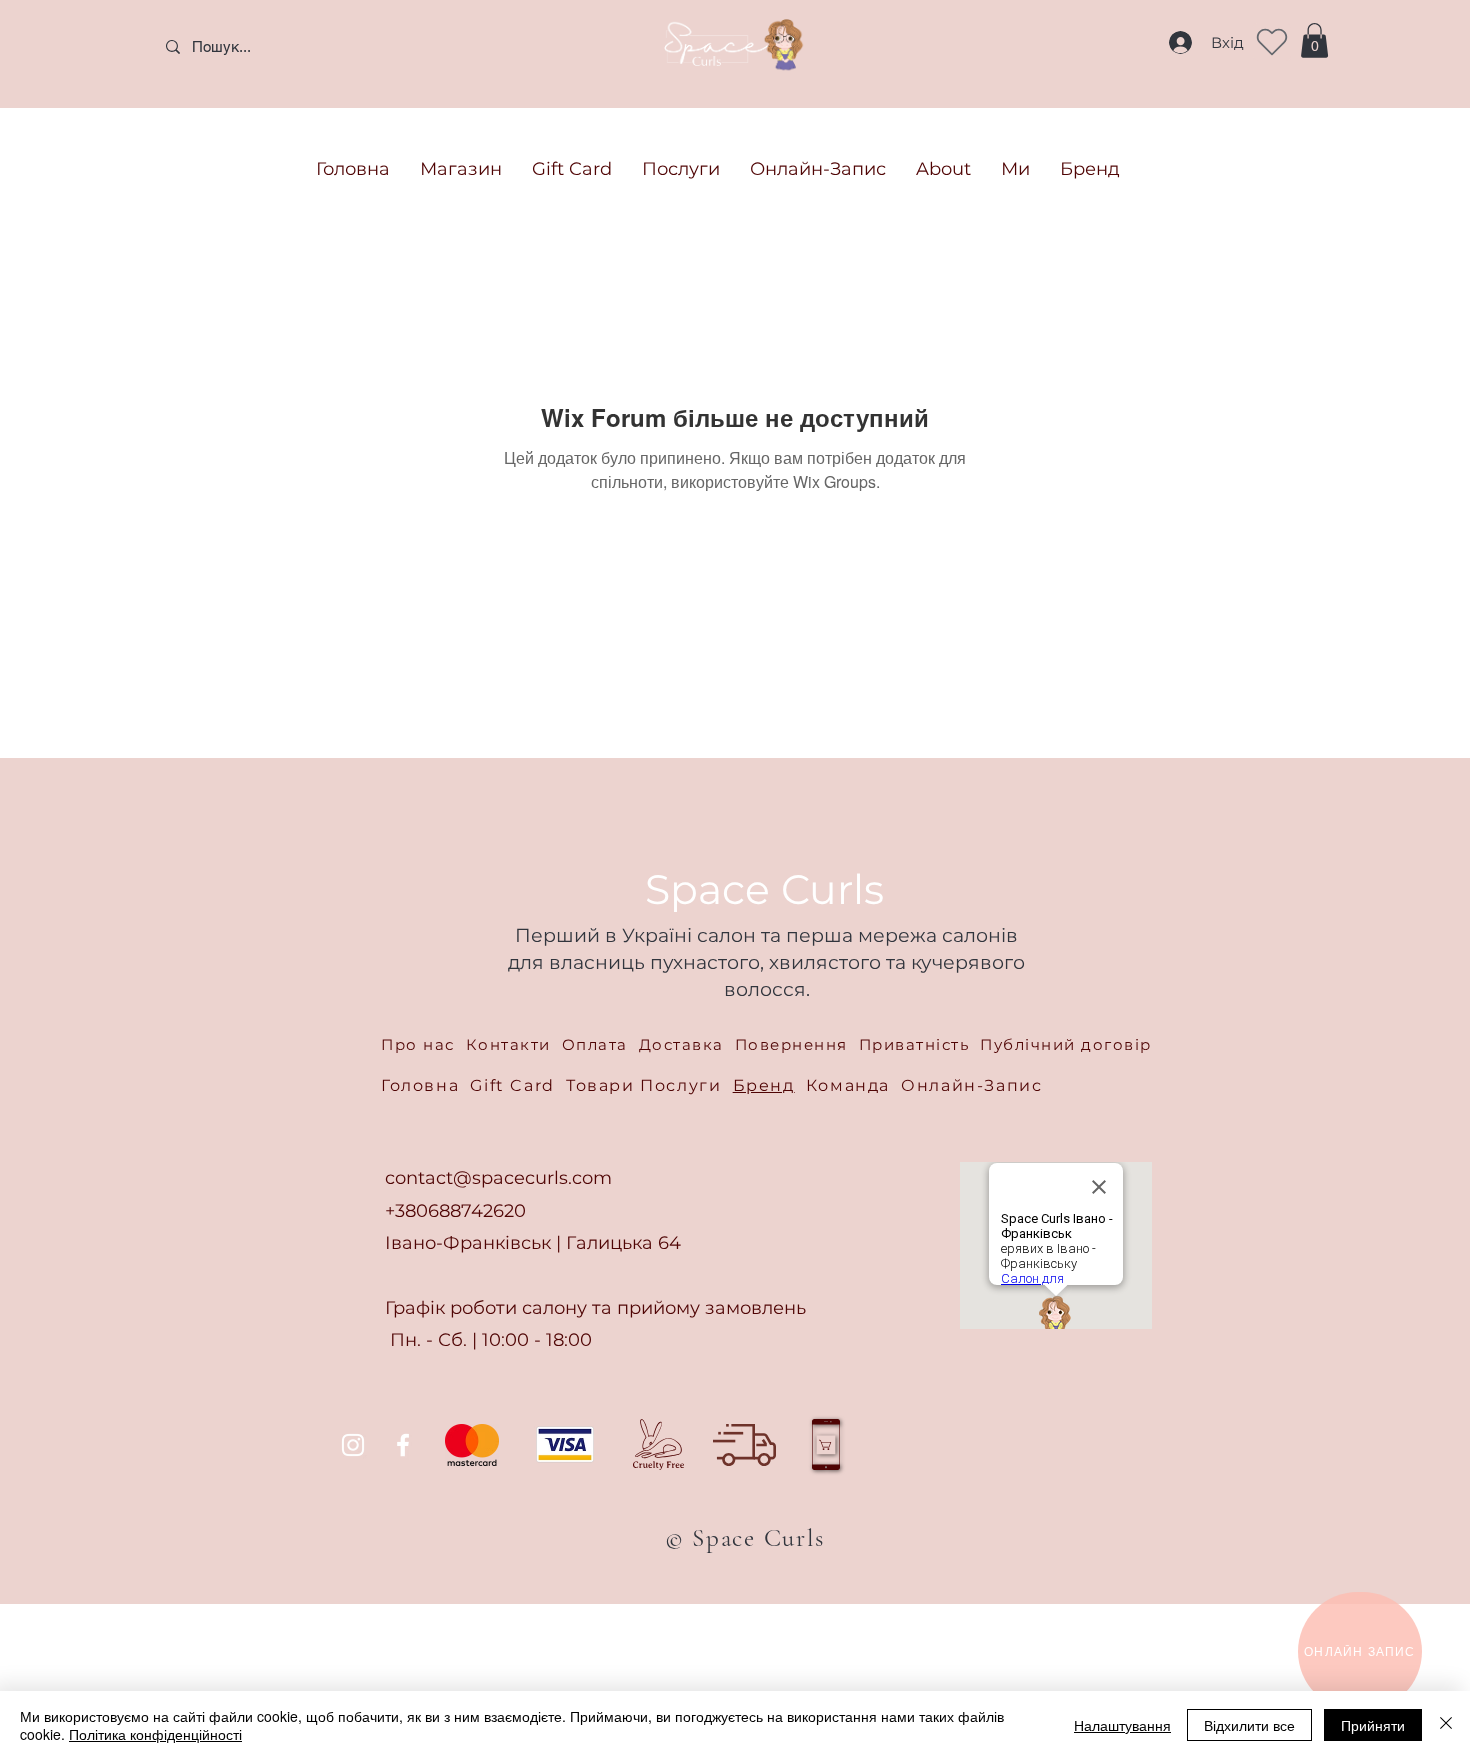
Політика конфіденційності (155, 1734)
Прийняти (1373, 1725)
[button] (1314, 40)
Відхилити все (1249, 1725)
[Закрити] (1446, 1725)
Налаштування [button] (1122, 1725)
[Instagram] (353, 1445)
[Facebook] (403, 1445)
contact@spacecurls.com (498, 1178)
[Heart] (1272, 42)
